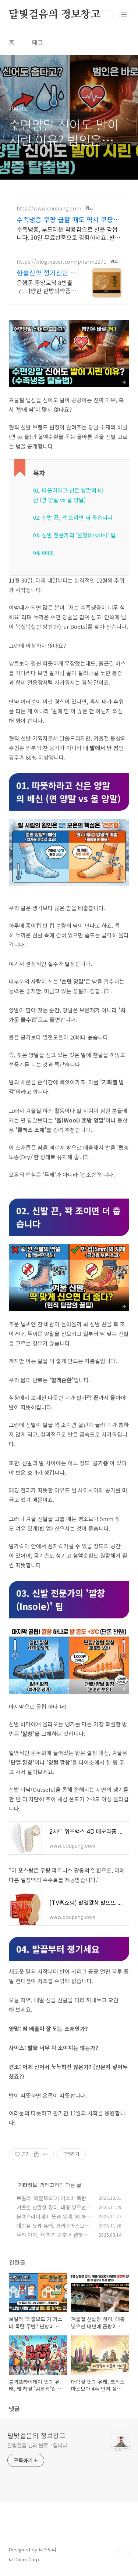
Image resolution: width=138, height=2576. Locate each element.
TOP (123, 2552)
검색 (107, 15)
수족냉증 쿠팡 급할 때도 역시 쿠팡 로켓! (69, 219)
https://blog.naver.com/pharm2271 (61, 262)
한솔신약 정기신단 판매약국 (47, 273)
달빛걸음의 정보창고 (55, 15)
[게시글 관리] (46, 2154)
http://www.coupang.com (49, 208)
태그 (38, 42)
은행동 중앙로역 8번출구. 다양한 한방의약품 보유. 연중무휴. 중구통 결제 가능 (45, 286)
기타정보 (28, 2185)
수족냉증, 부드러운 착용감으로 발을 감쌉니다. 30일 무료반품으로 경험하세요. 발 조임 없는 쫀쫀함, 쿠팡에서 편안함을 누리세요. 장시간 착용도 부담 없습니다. (68, 233)
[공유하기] (37, 2154)
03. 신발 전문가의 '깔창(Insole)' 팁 (74, 535)
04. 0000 (43, 553)
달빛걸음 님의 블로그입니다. (38, 2445)
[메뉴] (124, 14)
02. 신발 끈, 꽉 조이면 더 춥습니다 (73, 517)
